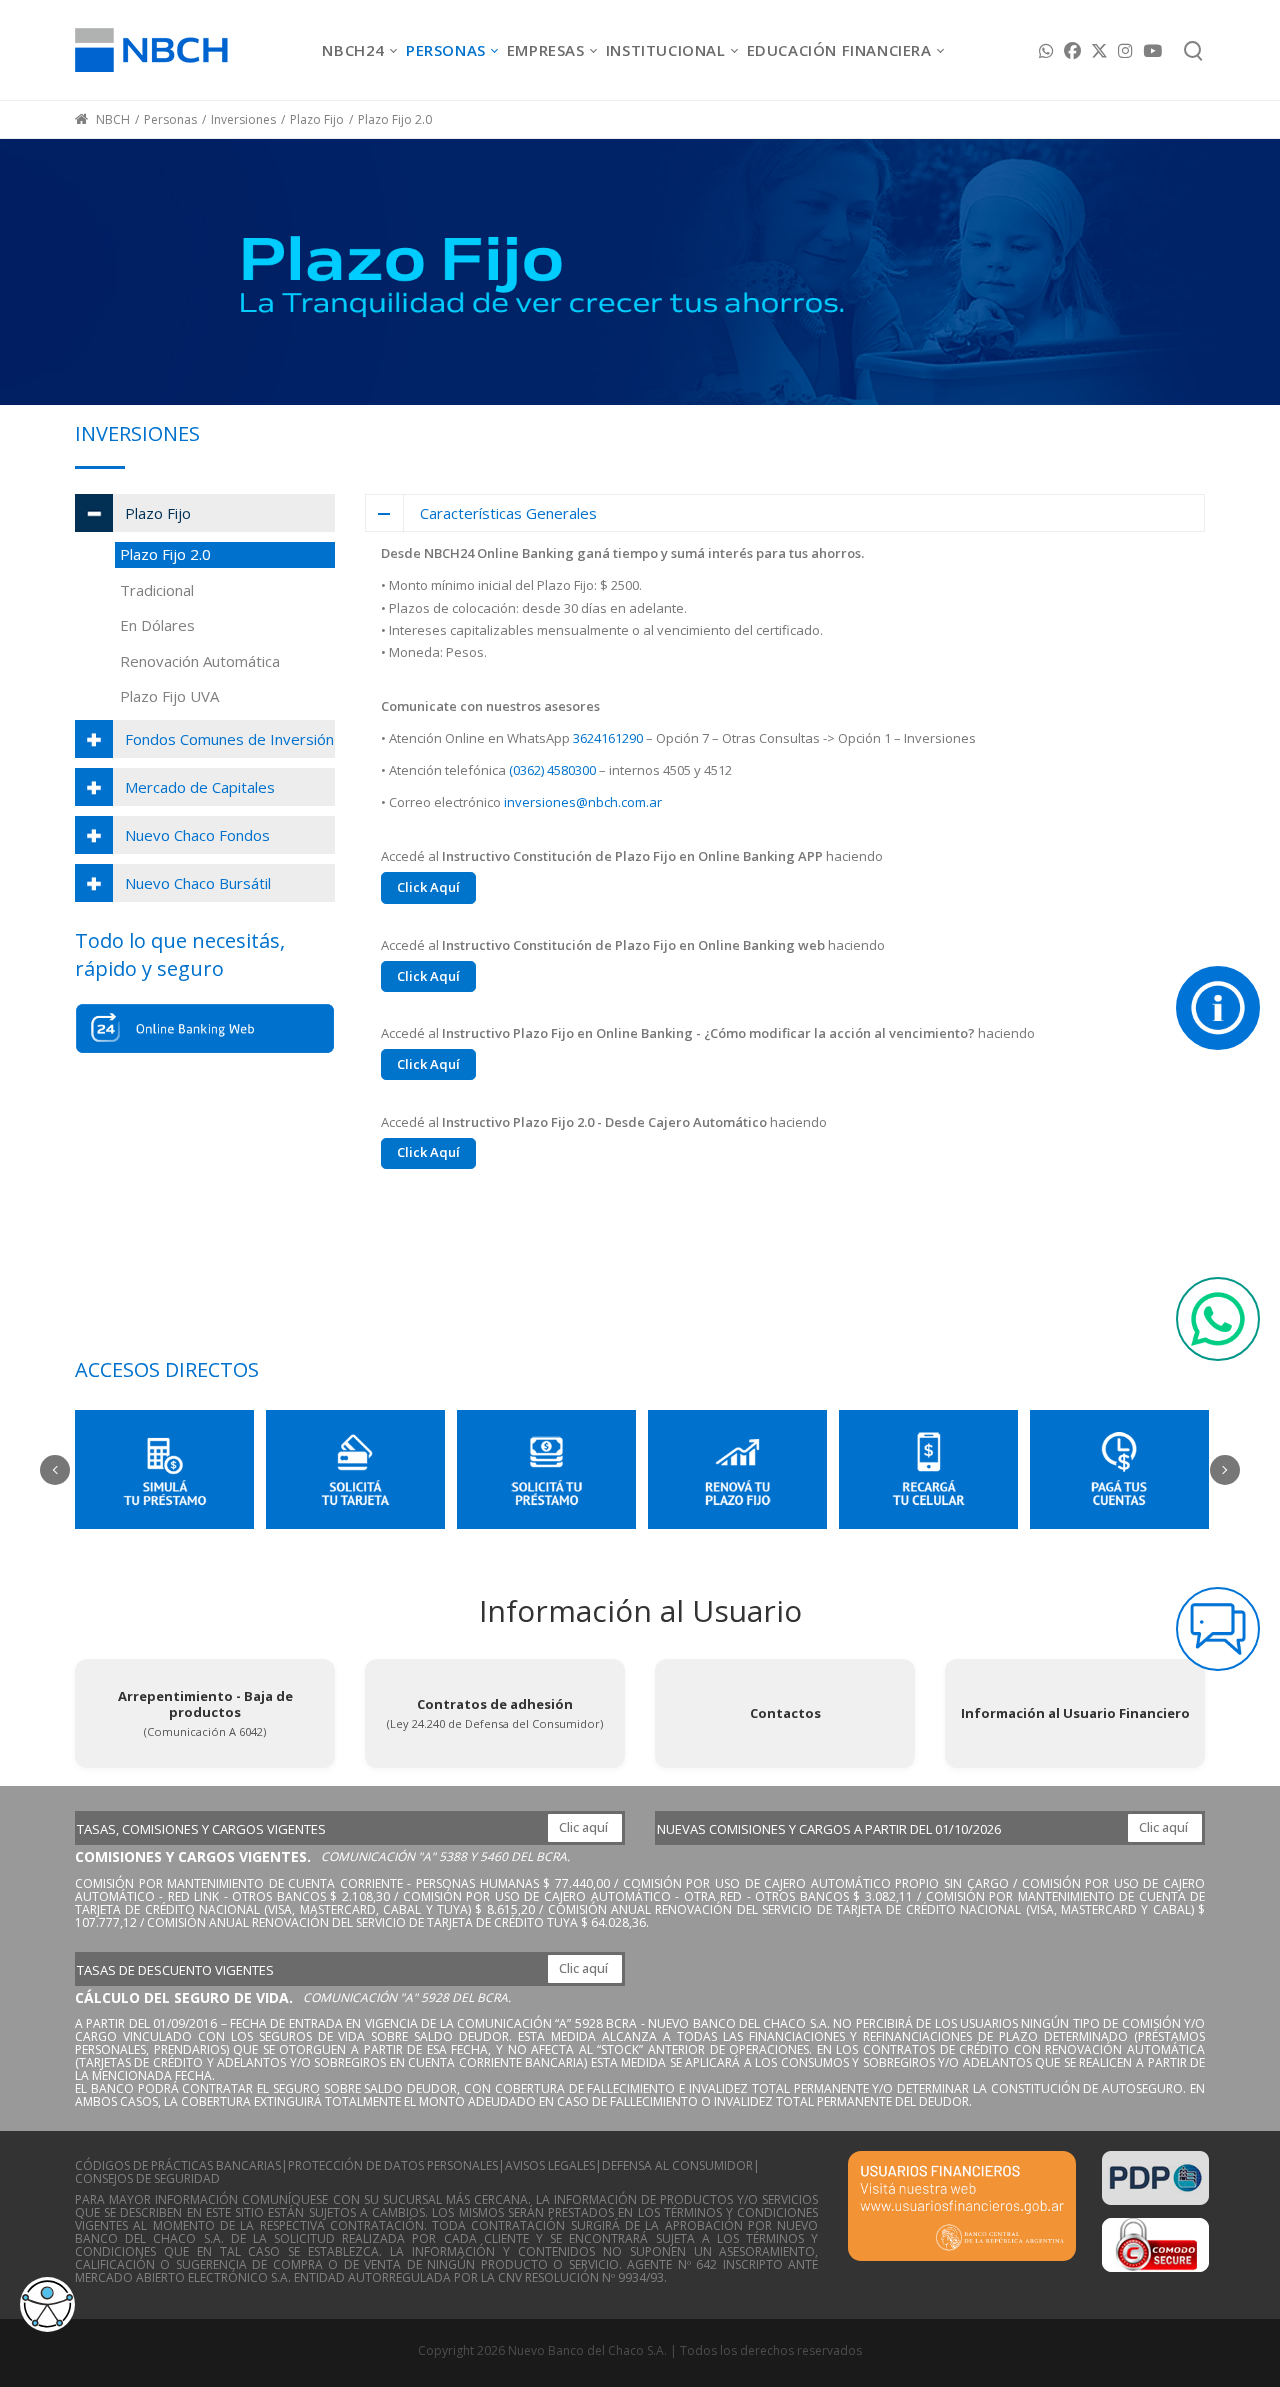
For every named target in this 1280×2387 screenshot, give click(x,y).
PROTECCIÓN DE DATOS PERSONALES (393, 2165)
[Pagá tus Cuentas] (1119, 1469)
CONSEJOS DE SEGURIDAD (147, 2178)
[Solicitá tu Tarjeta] (355, 1469)
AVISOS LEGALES (550, 2165)
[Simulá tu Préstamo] (164, 1469)
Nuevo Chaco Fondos (197, 835)
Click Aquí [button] (428, 887)
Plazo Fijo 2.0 (165, 554)
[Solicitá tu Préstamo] (546, 1469)
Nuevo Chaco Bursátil (198, 883)
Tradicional (157, 590)
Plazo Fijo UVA (169, 696)
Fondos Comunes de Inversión (229, 739)
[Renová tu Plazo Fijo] (737, 1469)
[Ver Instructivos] (1218, 1008)
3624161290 (608, 738)
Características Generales (508, 513)
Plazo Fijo (158, 513)
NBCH (111, 119)
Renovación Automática (200, 661)
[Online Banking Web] (205, 1029)
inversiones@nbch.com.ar (583, 802)
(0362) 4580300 (552, 770)
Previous (55, 1470)
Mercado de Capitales (200, 787)
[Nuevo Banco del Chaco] (151, 49)
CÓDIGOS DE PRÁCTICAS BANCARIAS (178, 2165)
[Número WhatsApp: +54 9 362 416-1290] (1218, 1319)
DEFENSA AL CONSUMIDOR (677, 2165)
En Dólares (157, 625)
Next (1225, 1470)
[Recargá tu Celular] (928, 1469)
